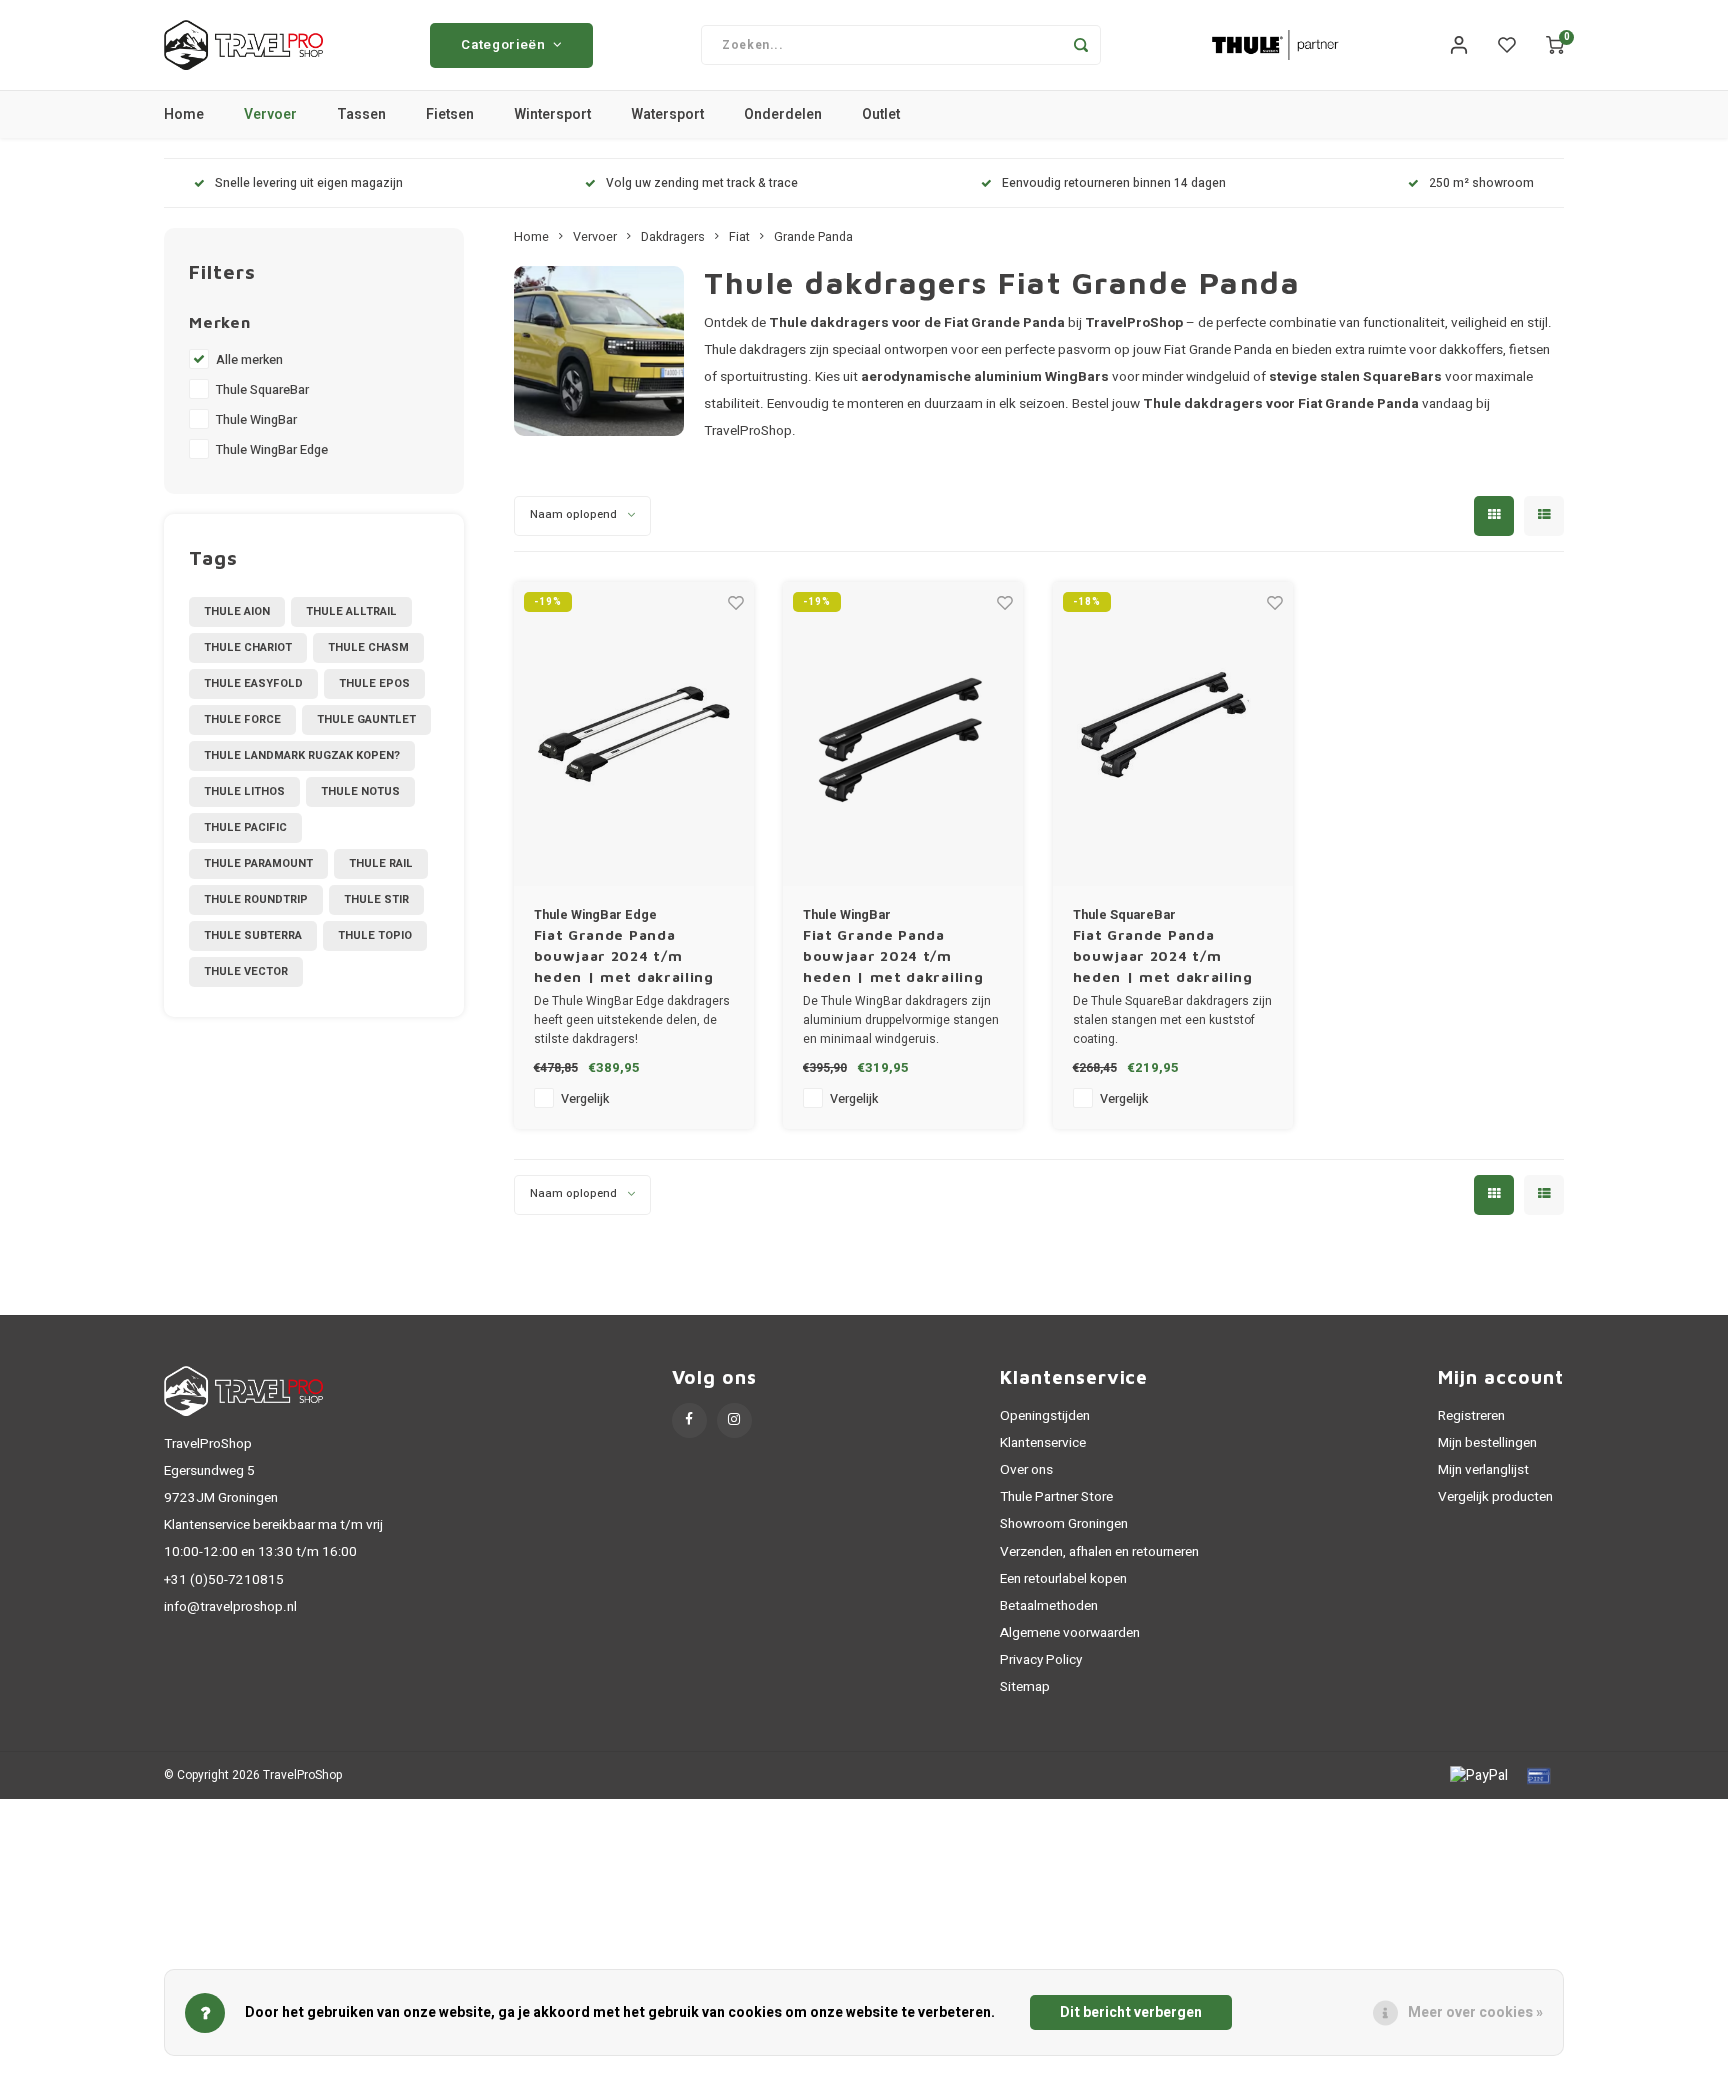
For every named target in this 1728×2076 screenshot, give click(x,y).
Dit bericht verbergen (1131, 2012)
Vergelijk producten (1495, 1497)
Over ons (1026, 1470)
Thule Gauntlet (366, 719)
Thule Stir (376, 899)
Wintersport (552, 114)
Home (184, 114)
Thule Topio (375, 935)
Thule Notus (360, 791)
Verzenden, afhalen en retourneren (1099, 1552)
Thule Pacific (245, 827)
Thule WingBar (256, 420)
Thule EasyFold (253, 683)
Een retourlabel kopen (1063, 1579)
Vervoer (270, 114)
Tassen (361, 114)
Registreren (1471, 1416)
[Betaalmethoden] (1477, 1775)
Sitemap (1025, 1687)
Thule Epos (374, 683)
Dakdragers (673, 237)
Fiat (739, 237)
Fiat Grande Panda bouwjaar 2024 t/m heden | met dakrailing (624, 955)
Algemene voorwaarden (1070, 1633)
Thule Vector (246, 971)
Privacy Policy (1041, 1660)
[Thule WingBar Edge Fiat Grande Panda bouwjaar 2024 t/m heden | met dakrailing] (634, 734)
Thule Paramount (258, 863)
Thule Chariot (248, 647)
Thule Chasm (368, 647)
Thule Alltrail (351, 611)
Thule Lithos (244, 791)
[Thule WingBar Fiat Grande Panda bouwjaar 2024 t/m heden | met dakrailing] (903, 734)
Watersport (667, 114)
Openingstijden (1045, 1416)
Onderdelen (783, 114)
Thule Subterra (253, 935)
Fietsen (450, 114)
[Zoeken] (1081, 45)
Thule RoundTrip (256, 899)
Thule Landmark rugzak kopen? (302, 755)
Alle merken (249, 360)
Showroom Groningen (1064, 1524)
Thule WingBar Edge (272, 450)
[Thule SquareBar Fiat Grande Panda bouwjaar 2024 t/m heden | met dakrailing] (1173, 734)
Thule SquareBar (262, 390)
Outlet (881, 114)
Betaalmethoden (1049, 1606)
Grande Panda (813, 237)
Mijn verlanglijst (1483, 1470)
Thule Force (242, 719)
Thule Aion (237, 611)
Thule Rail (381, 863)
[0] (1555, 45)
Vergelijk (585, 1099)
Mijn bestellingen (1487, 1443)
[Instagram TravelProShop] (734, 1420)
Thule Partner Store (1056, 1497)
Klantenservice (1043, 1443)
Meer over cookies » (1475, 2012)
